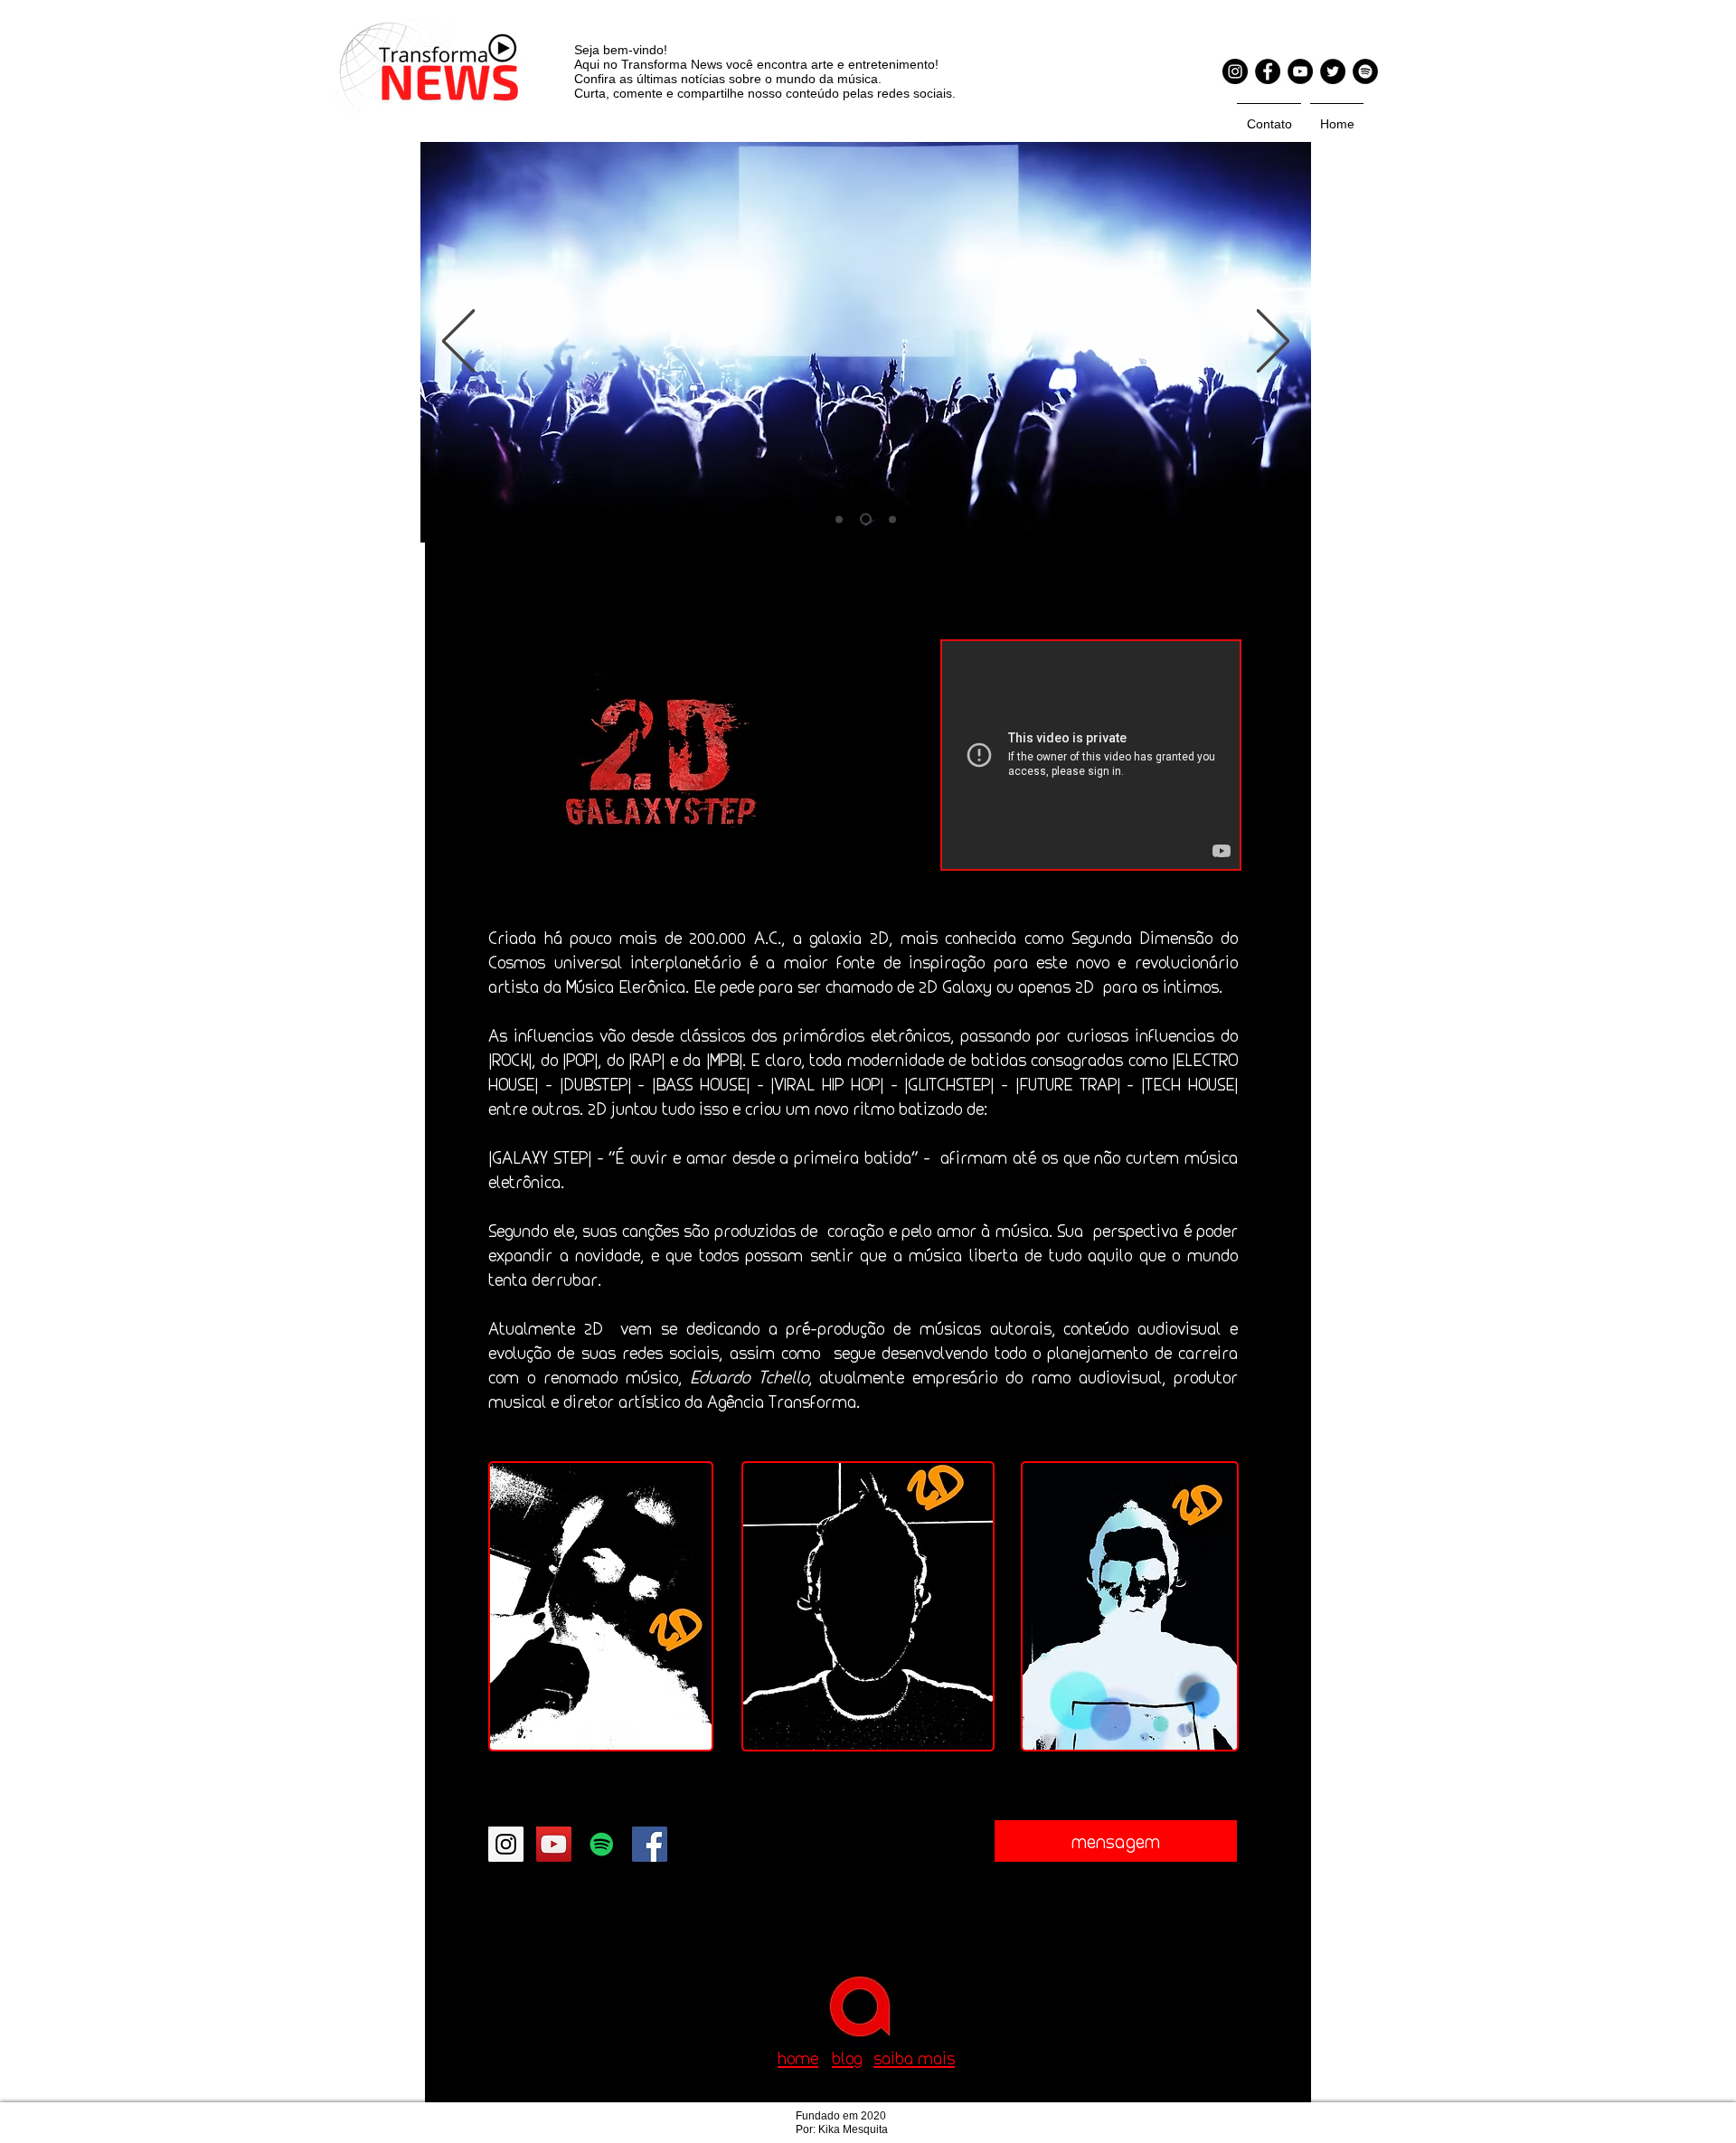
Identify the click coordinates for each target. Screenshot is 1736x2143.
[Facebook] (1268, 71)
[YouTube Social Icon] (554, 1844)
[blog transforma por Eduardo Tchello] (890, 519)
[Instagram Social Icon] (506, 1844)
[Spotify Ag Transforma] (1365, 71)
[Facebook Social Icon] (650, 1844)
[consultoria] (863, 519)
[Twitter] (1333, 71)
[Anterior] (458, 342)
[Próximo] (1273, 342)
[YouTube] (1300, 71)
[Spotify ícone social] (602, 1844)
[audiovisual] (839, 519)
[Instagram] (1235, 71)
